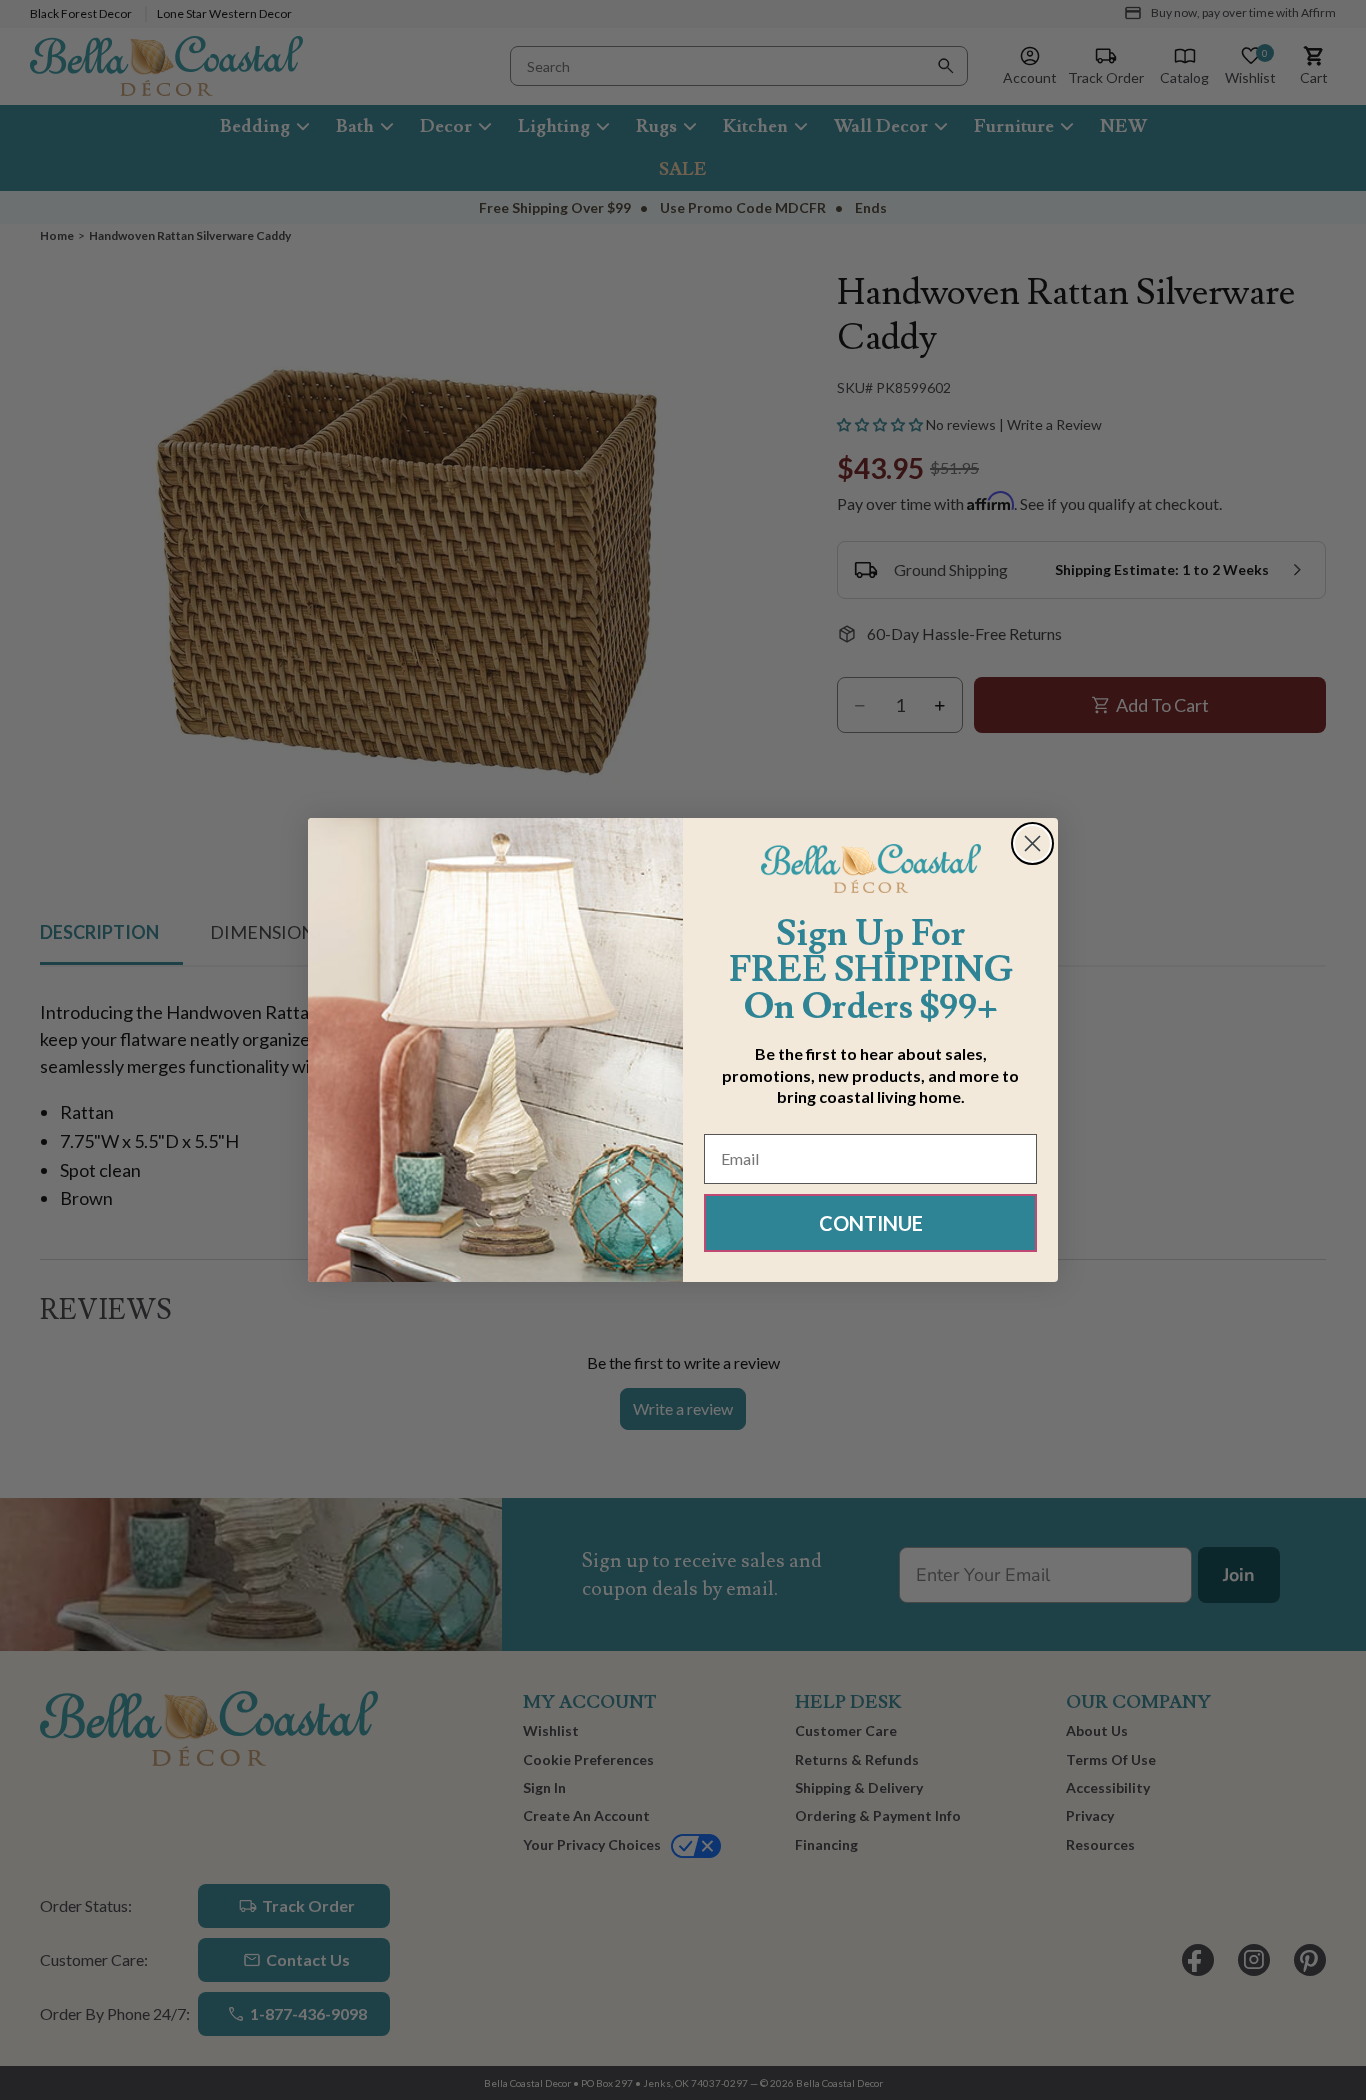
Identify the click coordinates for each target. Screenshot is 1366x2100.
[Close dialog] (1032, 843)
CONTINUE (871, 1223)
